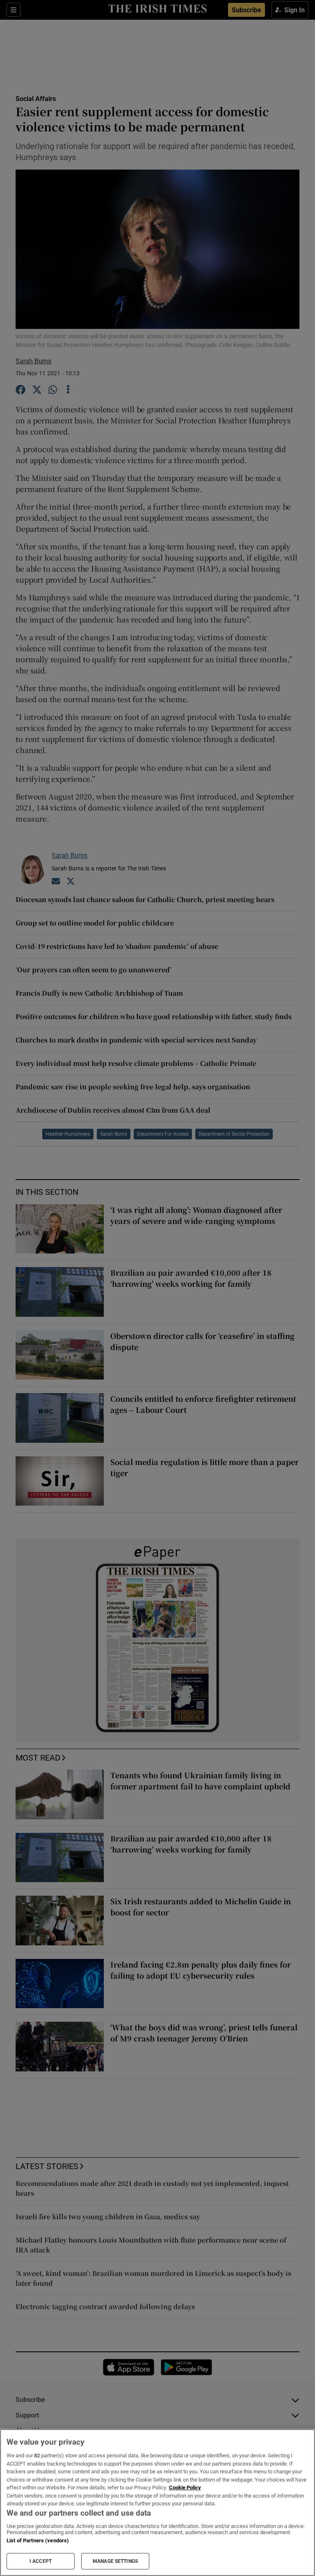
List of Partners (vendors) (38, 2540)
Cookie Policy (185, 2488)
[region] (157, 2503)
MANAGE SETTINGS (115, 2561)
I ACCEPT (41, 2561)
